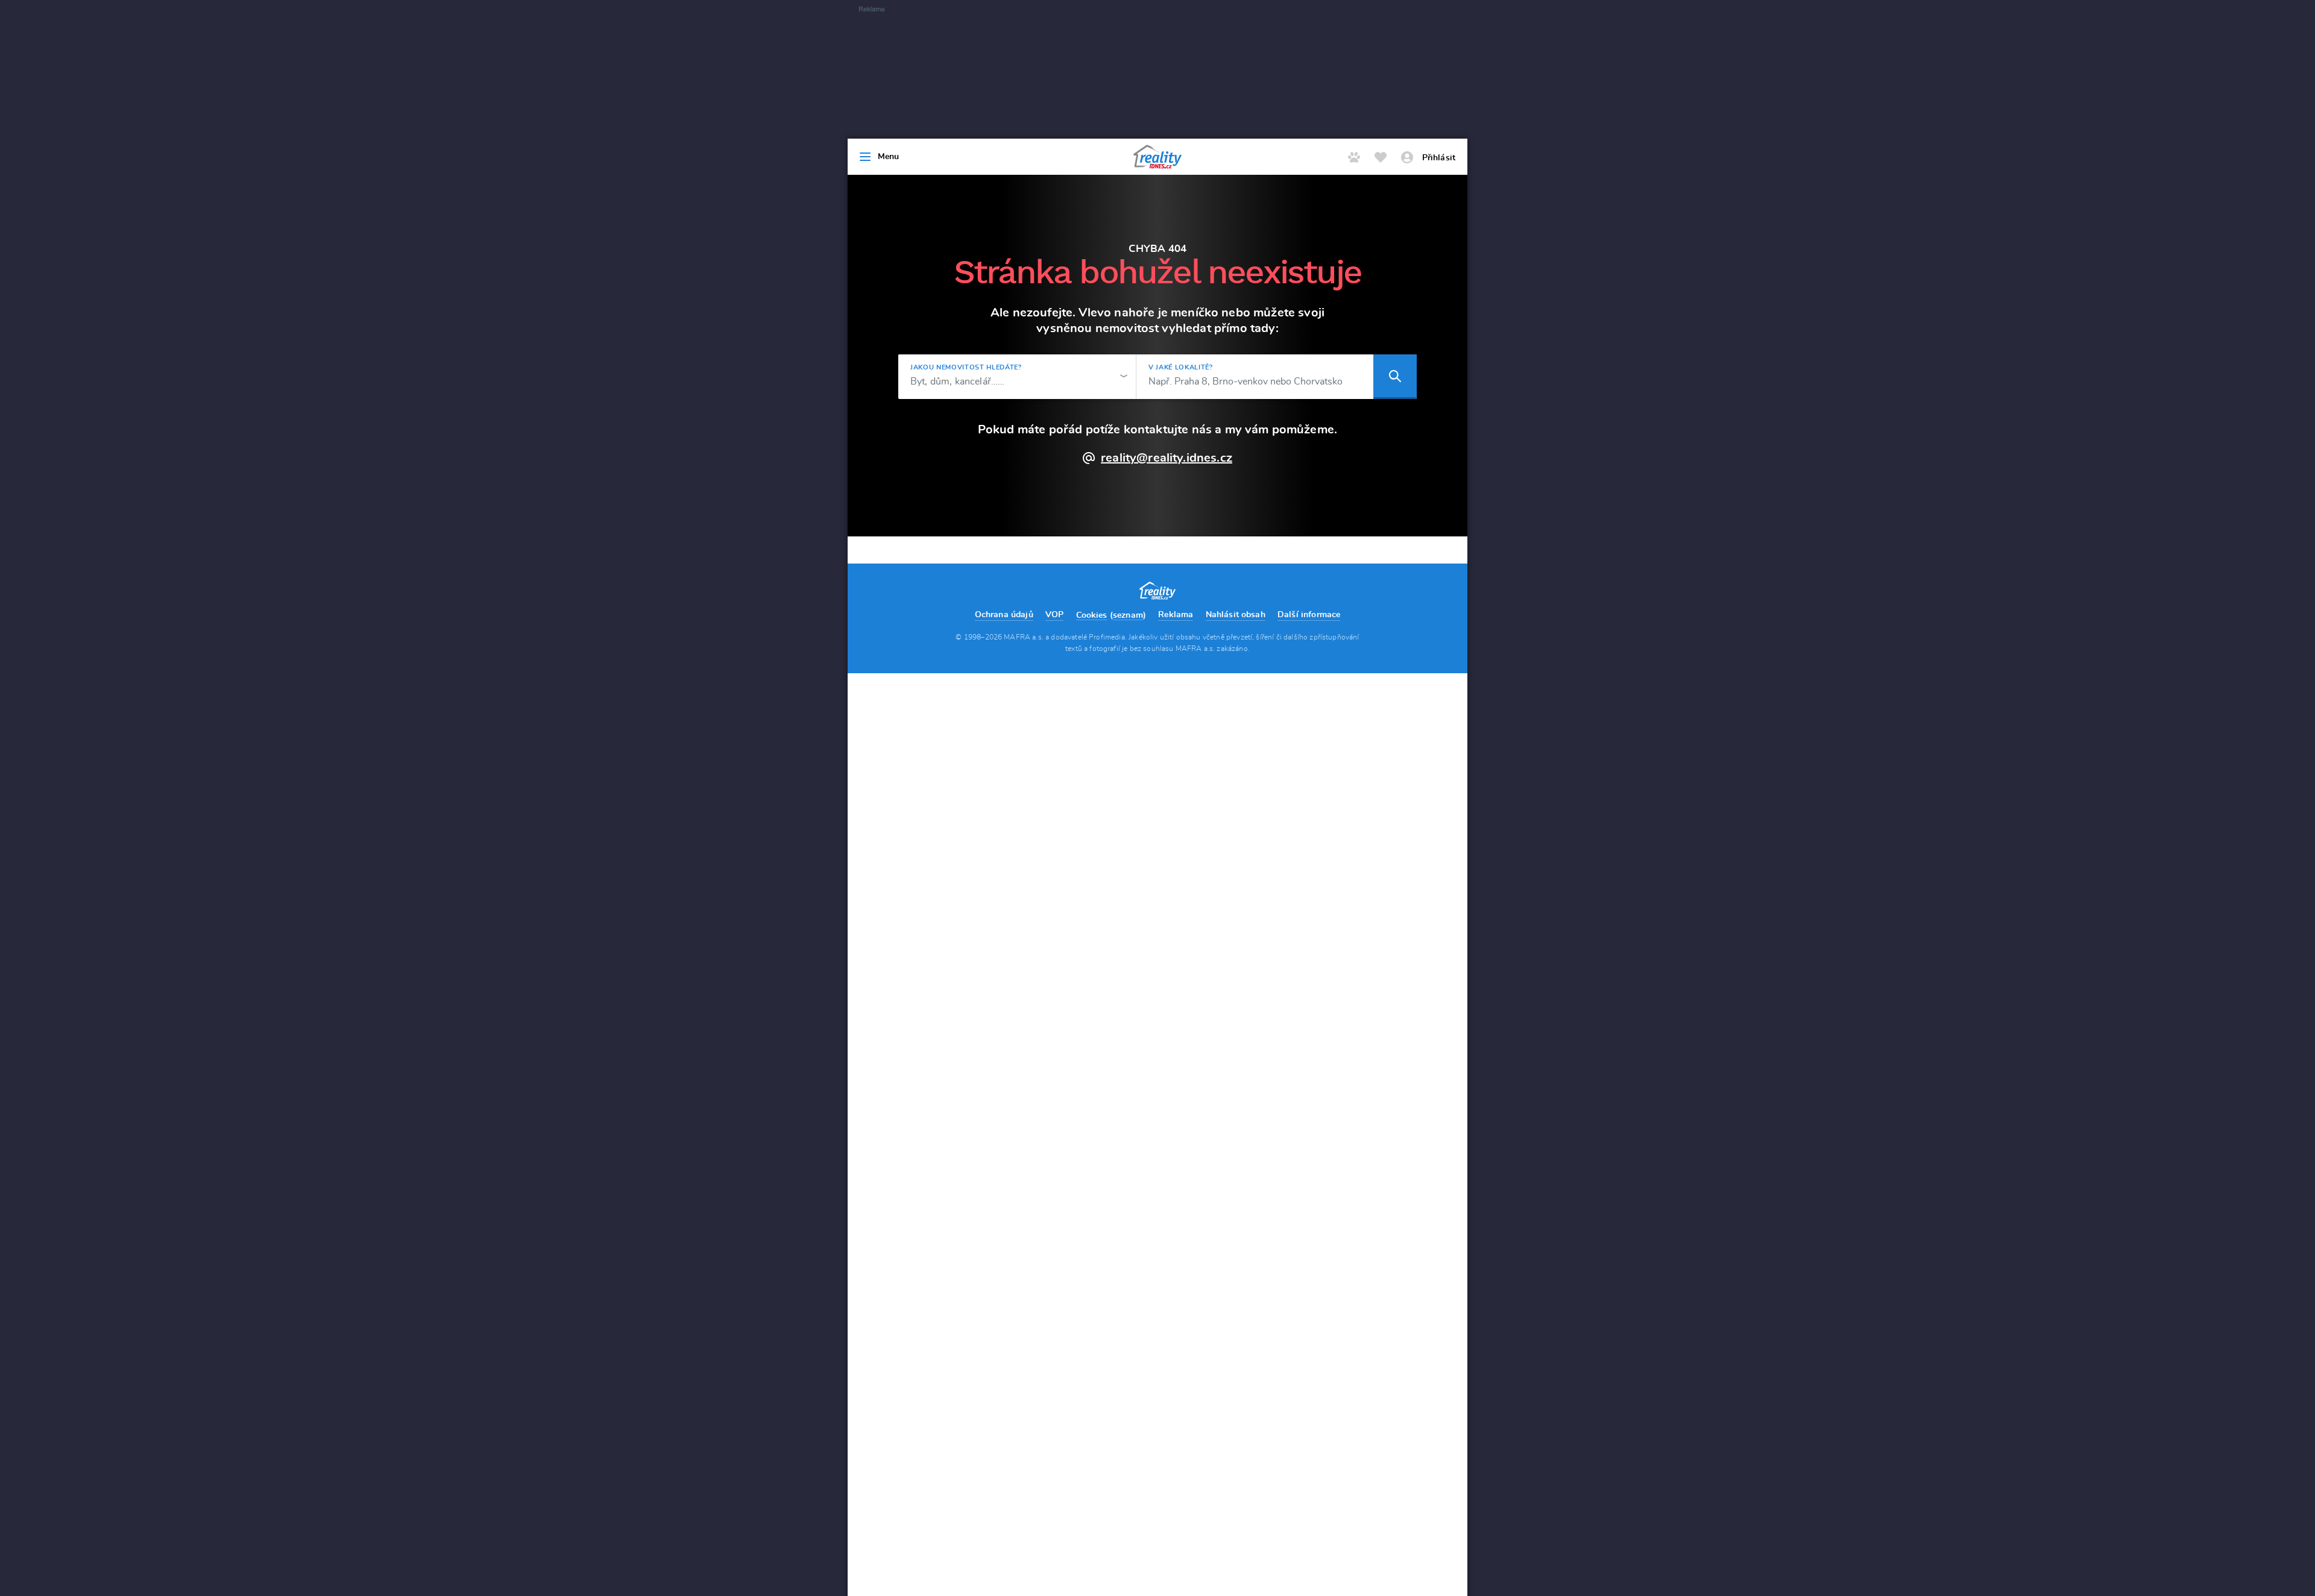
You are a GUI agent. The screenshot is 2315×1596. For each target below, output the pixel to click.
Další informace (1309, 615)
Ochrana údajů (1004, 615)
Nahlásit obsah (1236, 615)
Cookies (1092, 615)
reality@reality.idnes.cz (1167, 458)
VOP (1054, 615)
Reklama (1176, 615)
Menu (889, 157)
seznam (1128, 615)
